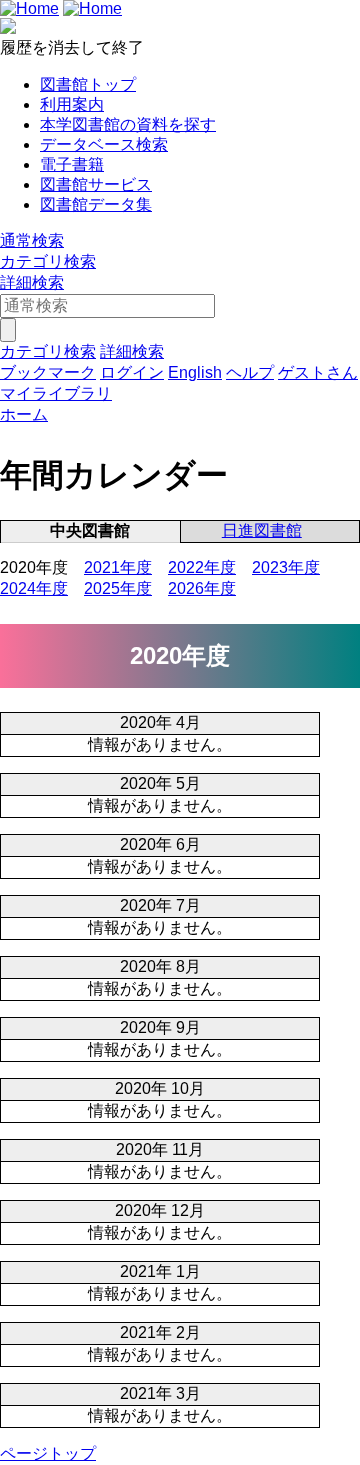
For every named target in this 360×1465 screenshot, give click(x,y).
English (195, 372)
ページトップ (48, 1453)
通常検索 (32, 240)
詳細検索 (32, 282)
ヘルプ (250, 372)
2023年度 (286, 567)
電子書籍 (72, 164)
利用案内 (72, 104)
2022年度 (202, 567)
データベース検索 (104, 144)
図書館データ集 (96, 204)
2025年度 (118, 588)
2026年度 (202, 588)
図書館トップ (88, 84)
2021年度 (118, 567)
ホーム (24, 414)
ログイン (132, 372)
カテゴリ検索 (48, 261)
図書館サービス (96, 184)
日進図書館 (262, 530)
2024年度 (34, 588)
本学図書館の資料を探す (128, 124)
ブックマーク (48, 372)
